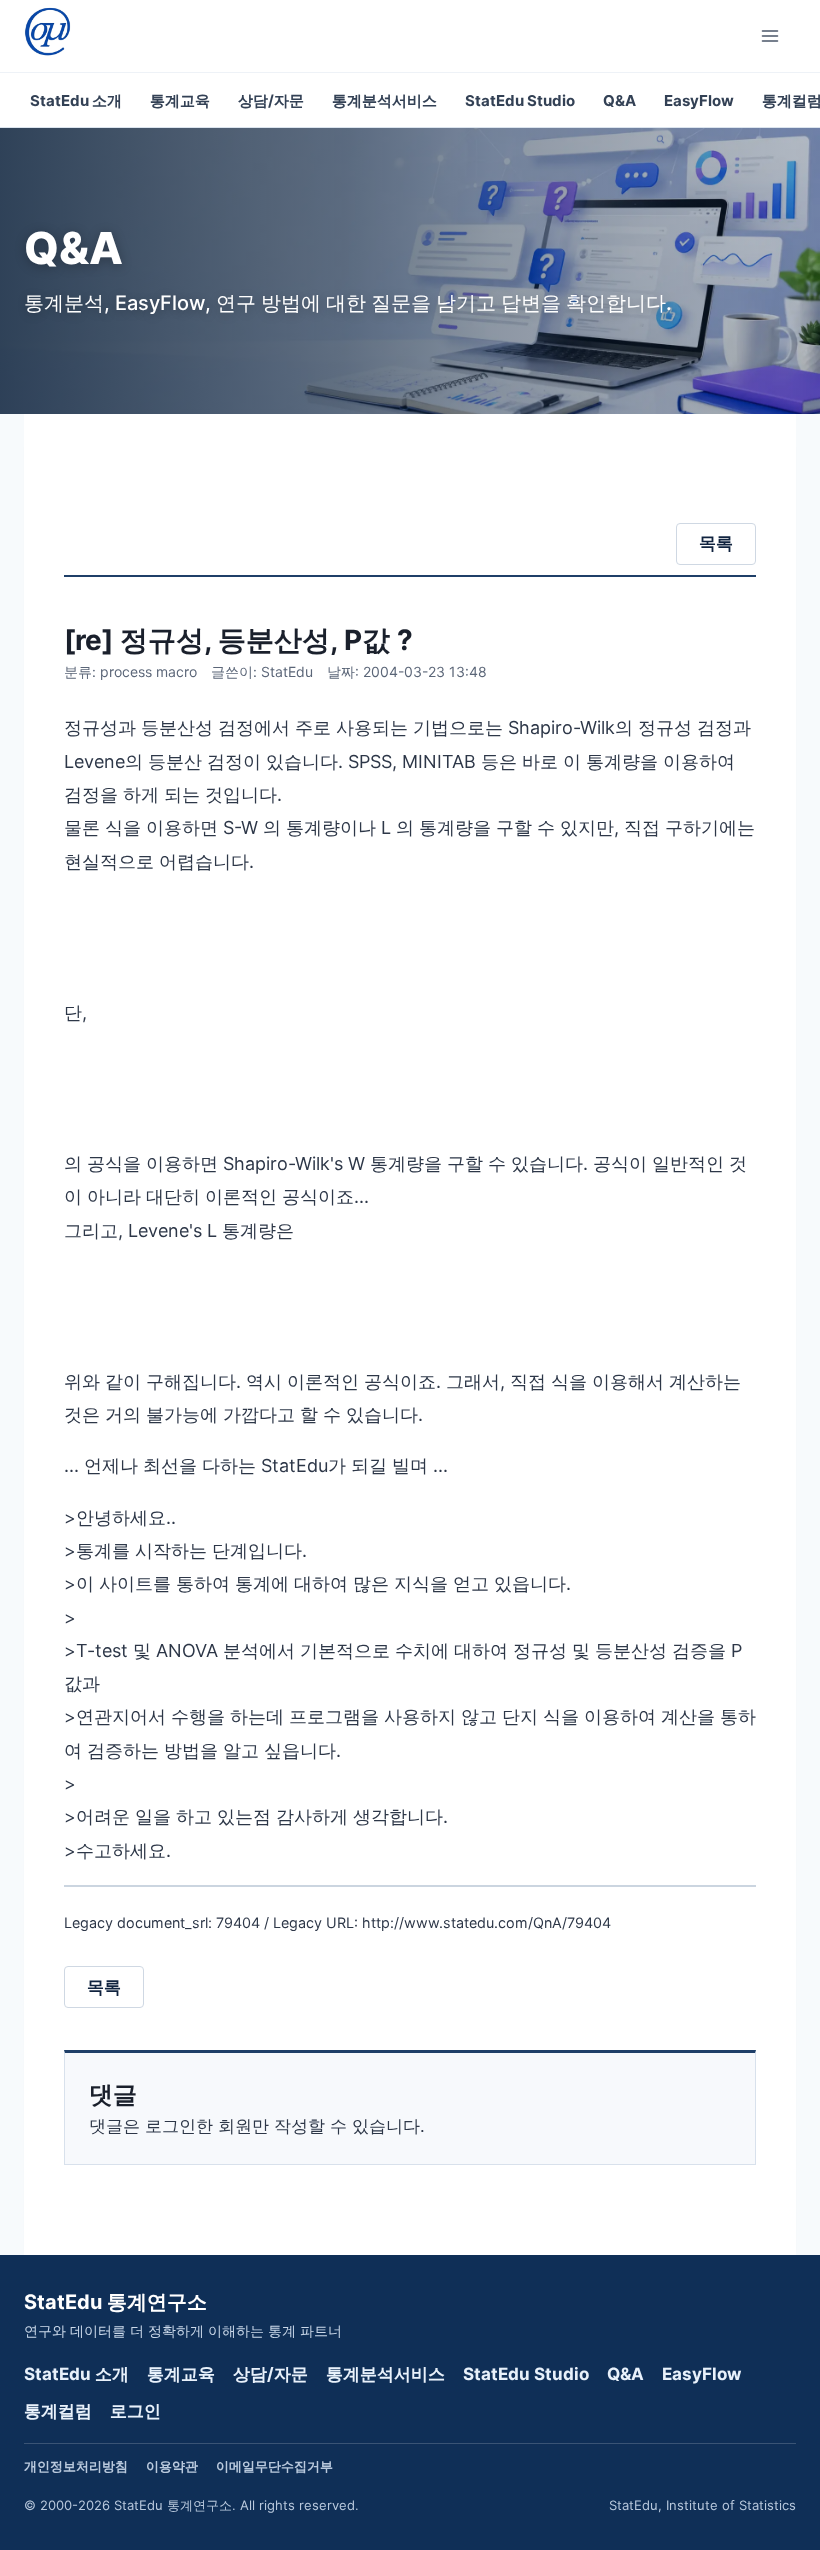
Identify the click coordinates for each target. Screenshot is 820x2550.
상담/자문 (271, 100)
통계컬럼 (58, 2411)
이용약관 (172, 2466)
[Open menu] (774, 36)
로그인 (135, 2411)
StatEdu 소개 (76, 100)
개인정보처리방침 (76, 2466)
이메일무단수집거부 (274, 2466)
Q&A (619, 100)
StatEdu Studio (520, 100)
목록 (716, 543)
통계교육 (180, 100)
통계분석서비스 (384, 100)
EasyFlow (699, 100)
